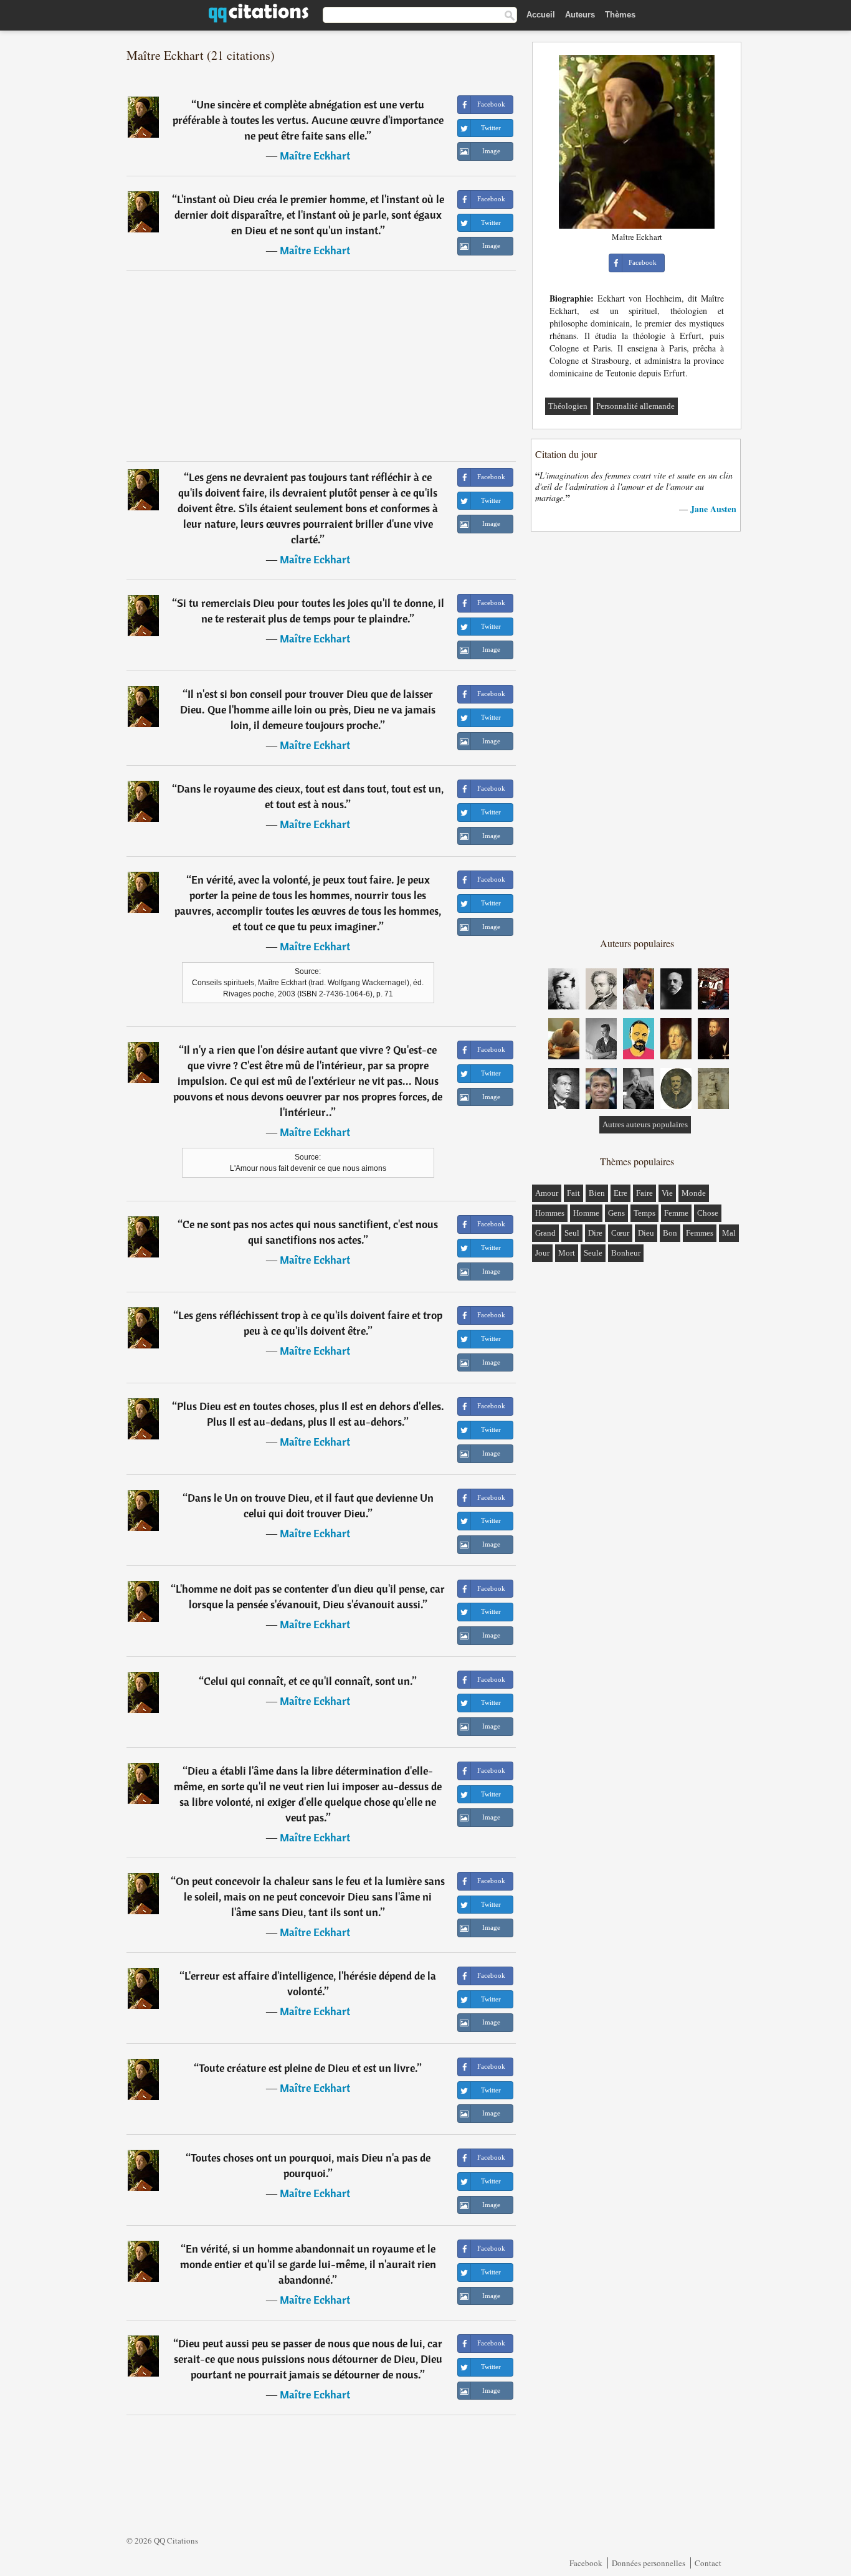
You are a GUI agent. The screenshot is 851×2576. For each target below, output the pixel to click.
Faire (644, 1193)
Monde (694, 1193)
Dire (595, 1233)
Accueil (541, 15)
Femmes (700, 1233)
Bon (670, 1233)
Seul (572, 1233)
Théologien (568, 406)
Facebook (586, 2563)
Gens (616, 1213)
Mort (567, 1253)
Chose (708, 1213)
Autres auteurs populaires (645, 1124)
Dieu (646, 1233)
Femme (676, 1213)
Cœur (620, 1233)
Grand (545, 1233)
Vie (667, 1193)
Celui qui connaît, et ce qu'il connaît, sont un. (308, 1681)
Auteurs (580, 15)
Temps (644, 1213)
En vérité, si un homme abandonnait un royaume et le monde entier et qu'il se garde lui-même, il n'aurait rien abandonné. (308, 2264)
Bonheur (626, 1253)
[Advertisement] (321, 366)
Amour (547, 1193)
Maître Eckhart (315, 155)
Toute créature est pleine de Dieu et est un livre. (308, 2068)
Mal (729, 1233)
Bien (597, 1193)
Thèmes (620, 15)
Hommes (550, 1213)
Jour (542, 1253)
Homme (586, 1213)
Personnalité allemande (635, 406)
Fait (573, 1193)
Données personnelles (649, 2563)
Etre (620, 1193)
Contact (708, 2563)
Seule (593, 1253)
